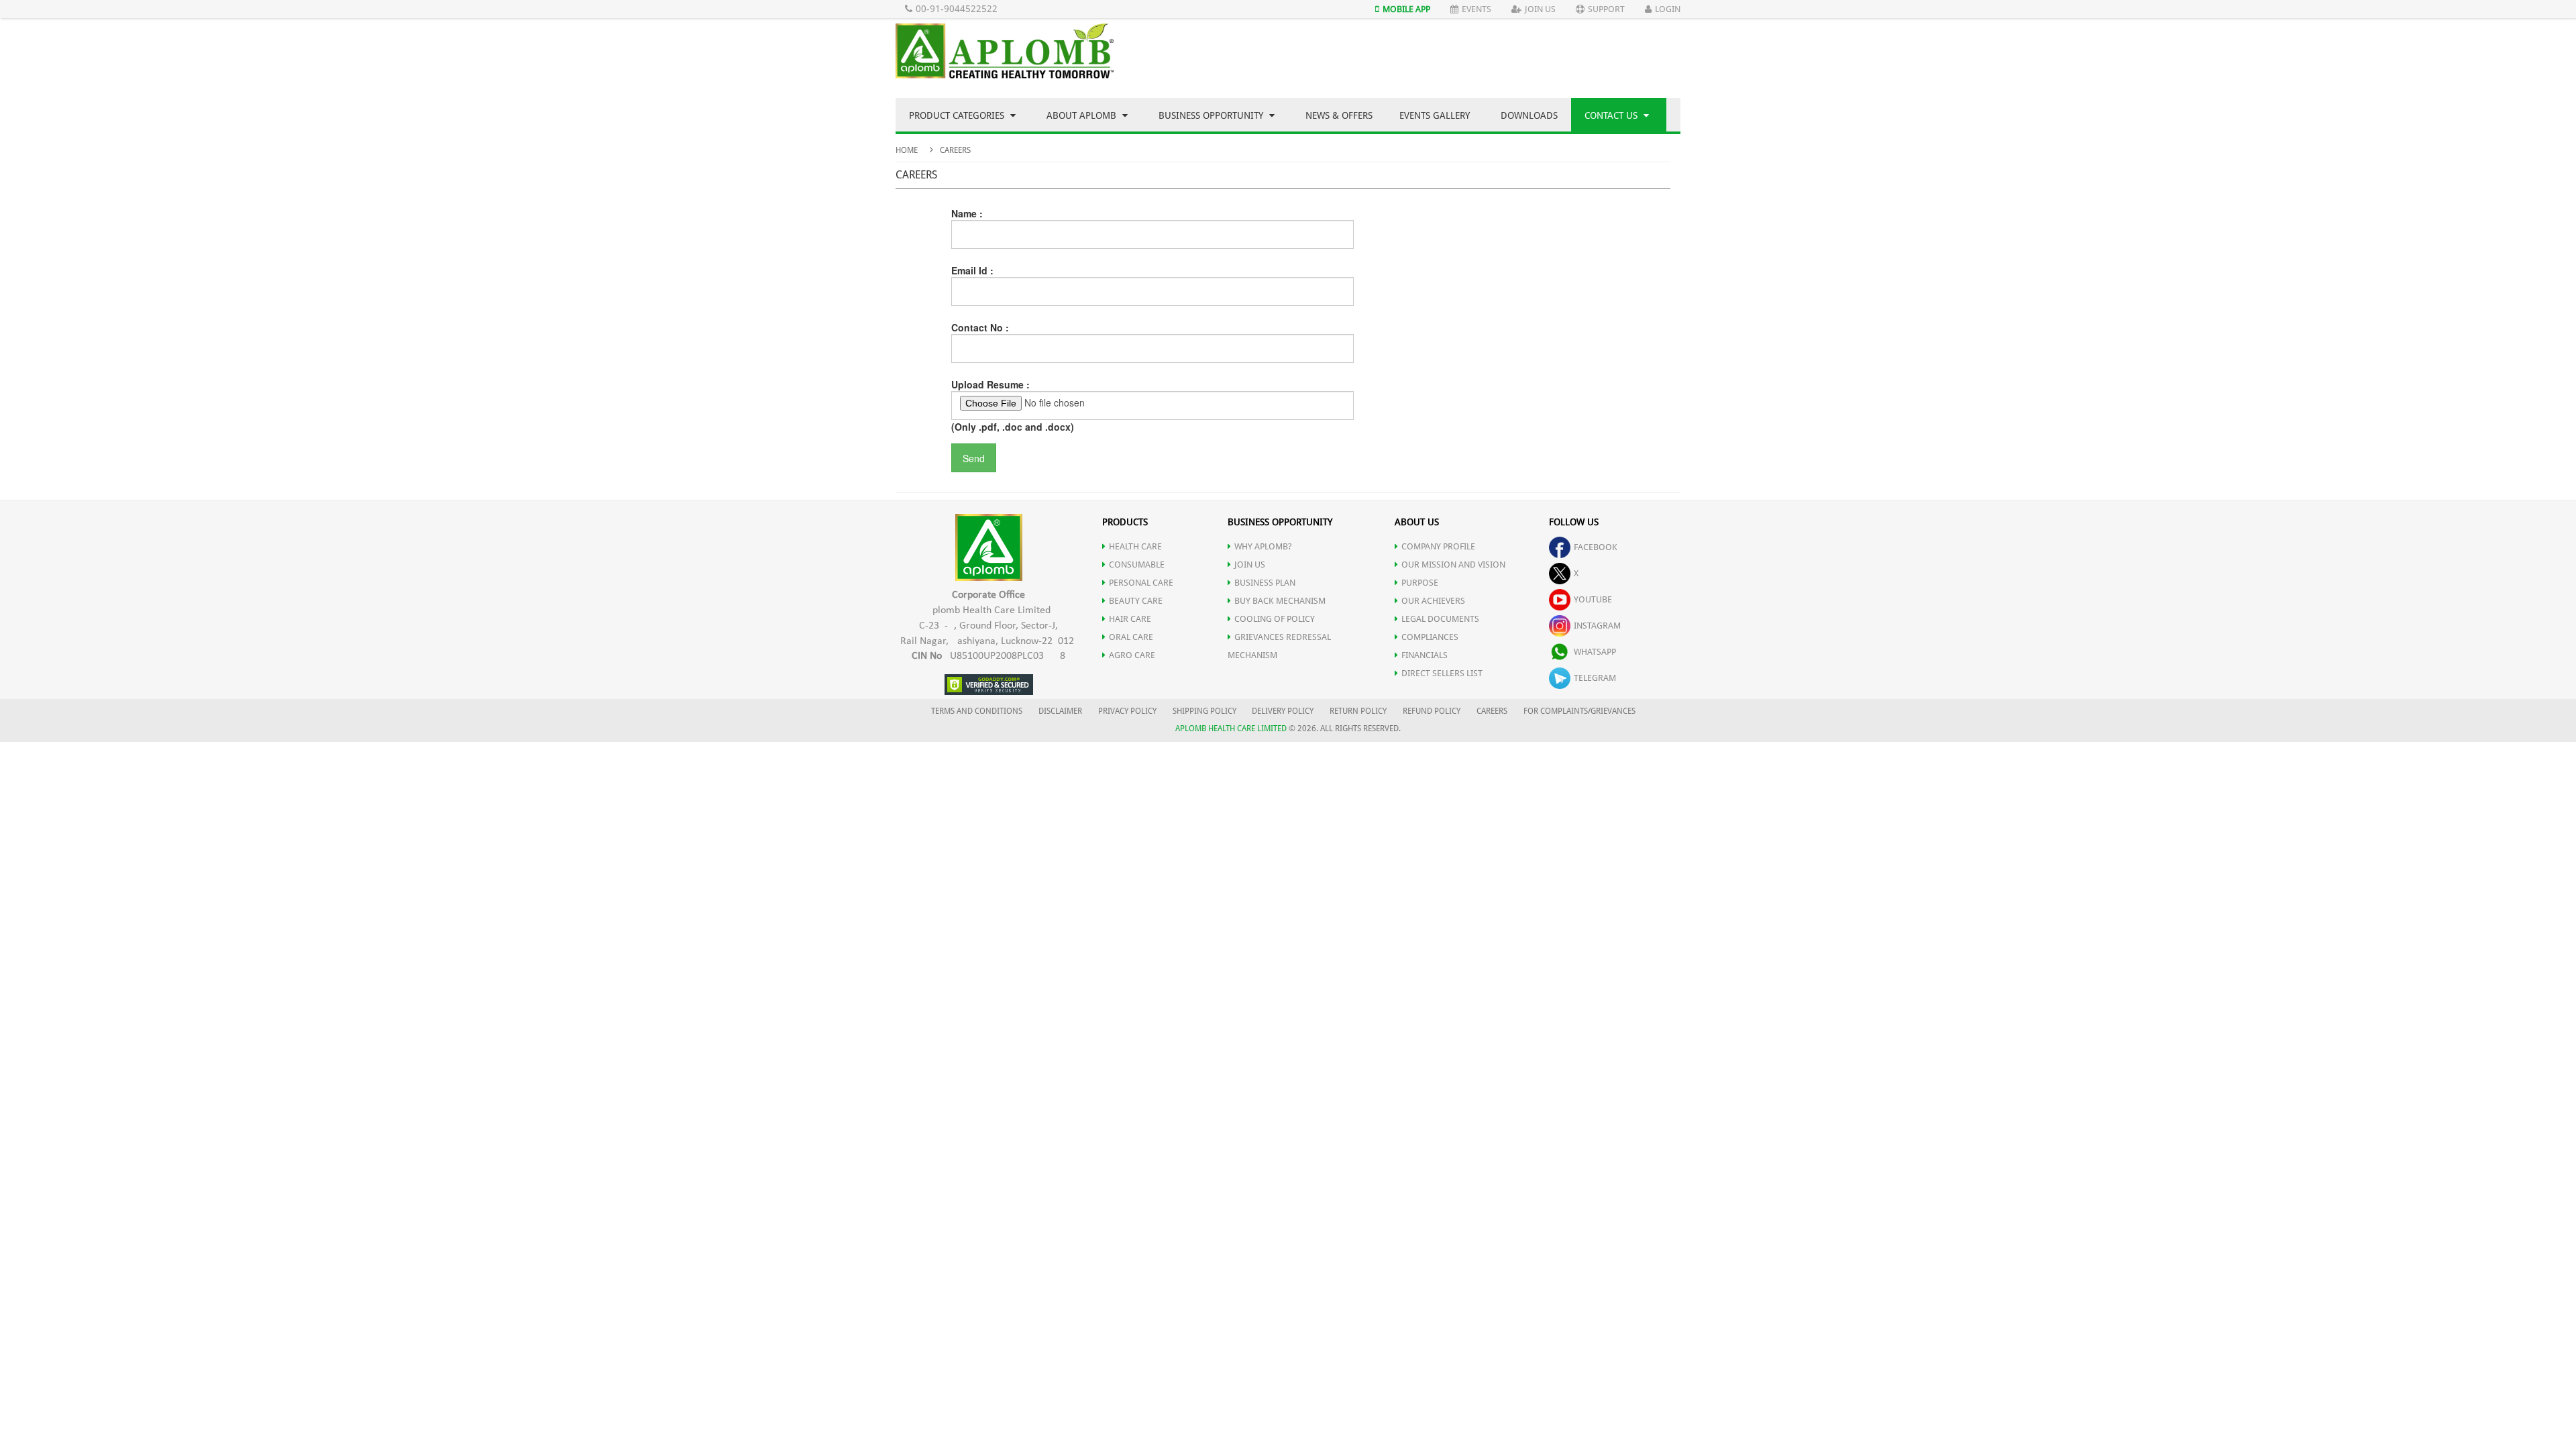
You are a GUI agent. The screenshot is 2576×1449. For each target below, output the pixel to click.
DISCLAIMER (1060, 711)
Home (907, 150)
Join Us (1540, 9)
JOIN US (1250, 565)
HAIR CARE (1130, 619)
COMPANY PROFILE (1438, 546)
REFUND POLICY (1432, 711)
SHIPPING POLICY (1205, 711)
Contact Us (1612, 115)
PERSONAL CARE (1141, 583)
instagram (1597, 626)
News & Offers (1339, 115)
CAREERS (1492, 711)
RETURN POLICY (1358, 711)
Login (1668, 9)
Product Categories (958, 115)
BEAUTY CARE (1136, 601)
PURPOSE (1420, 583)
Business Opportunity (1212, 115)
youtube (1593, 599)
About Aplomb (1083, 115)
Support (1606, 9)
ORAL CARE (1131, 637)
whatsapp (1595, 652)
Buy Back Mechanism (1280, 601)
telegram (1595, 678)
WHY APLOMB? (1263, 546)
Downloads (1529, 115)
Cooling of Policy (1275, 619)
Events (1477, 9)
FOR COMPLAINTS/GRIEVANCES (1579, 711)
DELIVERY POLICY (1283, 711)
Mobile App (1406, 9)
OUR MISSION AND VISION (1453, 565)
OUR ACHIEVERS (1433, 601)
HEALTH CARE (1135, 546)
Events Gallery (1435, 115)
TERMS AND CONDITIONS (977, 711)
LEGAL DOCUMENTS (1440, 619)
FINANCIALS (1425, 655)
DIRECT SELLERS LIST (1442, 673)
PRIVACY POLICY (1127, 711)
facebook (1596, 547)
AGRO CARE (1132, 655)
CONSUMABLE (1137, 565)
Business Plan (1265, 583)
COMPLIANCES (1430, 637)
